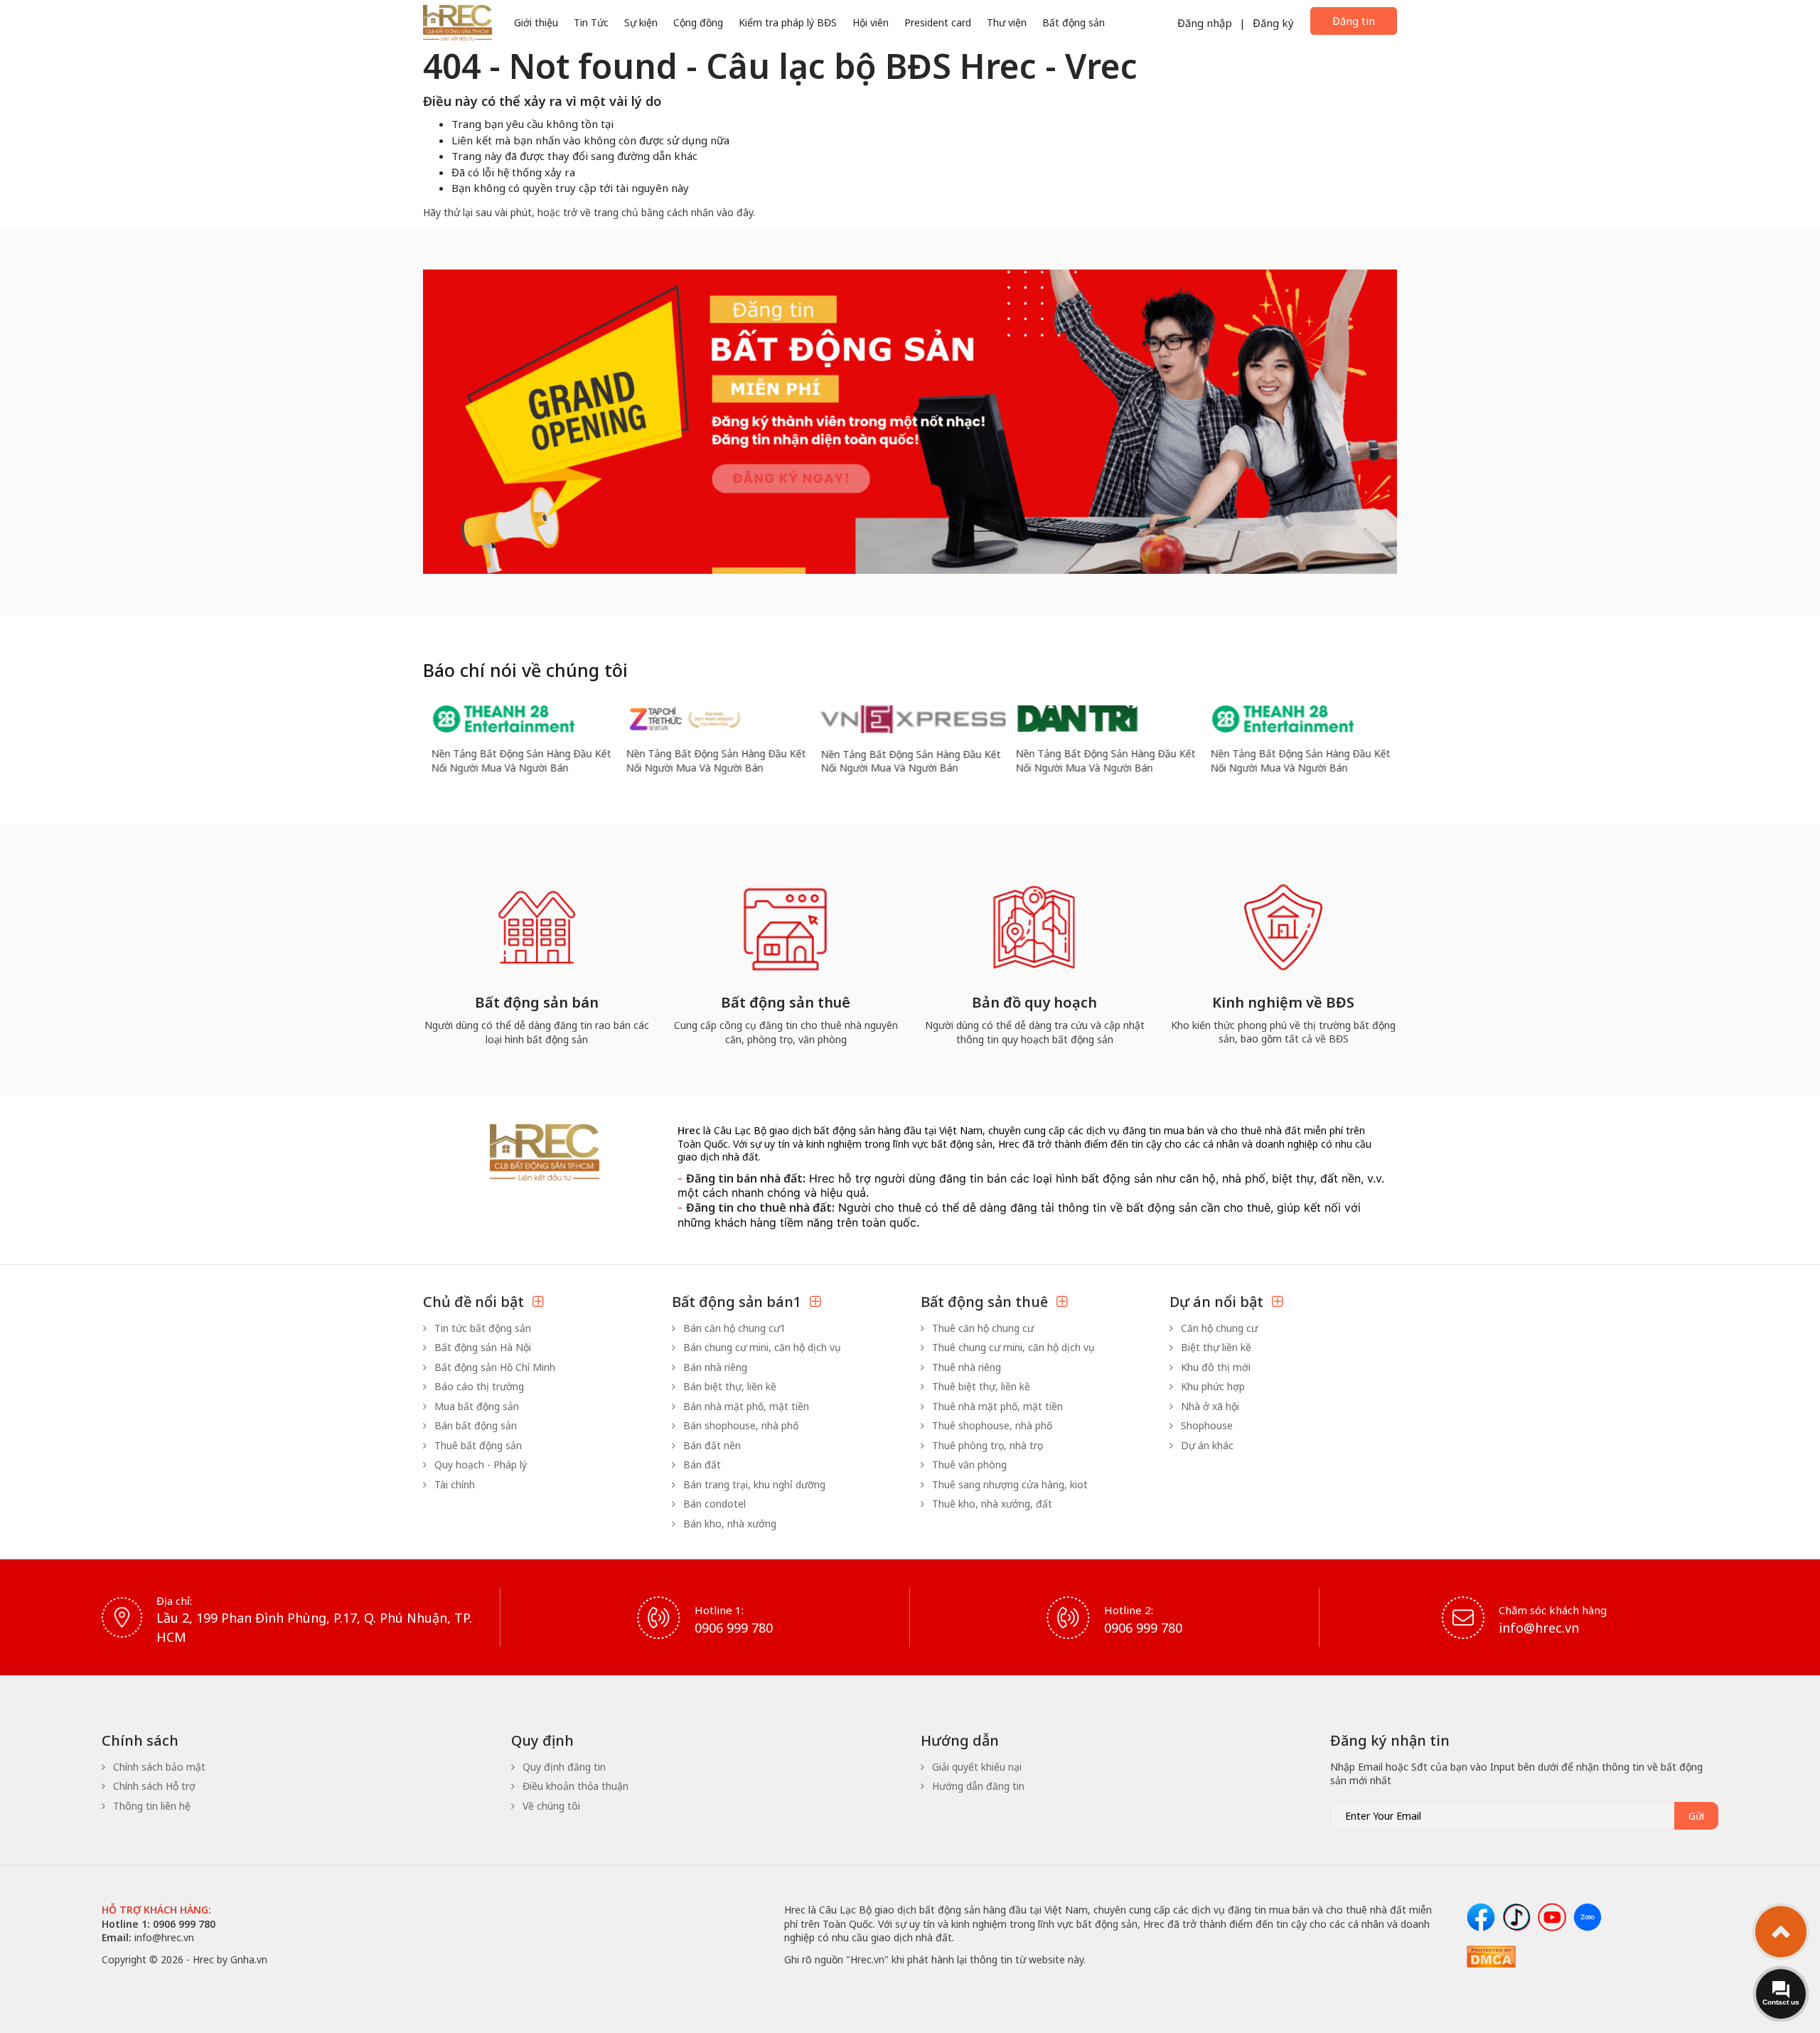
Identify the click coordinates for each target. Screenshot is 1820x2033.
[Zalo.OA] (1588, 1917)
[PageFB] (1481, 1917)
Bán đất (701, 1464)
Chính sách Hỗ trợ (153, 1786)
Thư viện (1007, 22)
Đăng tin (1354, 21)
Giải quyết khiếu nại (975, 1767)
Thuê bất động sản (477, 1445)
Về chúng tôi (550, 1806)
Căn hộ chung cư (1218, 1328)
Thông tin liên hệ (150, 1806)
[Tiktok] (1516, 1917)
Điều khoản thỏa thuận (574, 1786)
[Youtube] (1552, 1917)
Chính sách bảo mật (158, 1767)
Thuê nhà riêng (965, 1367)
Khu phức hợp (1211, 1386)
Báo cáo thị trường (478, 1386)
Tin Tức (591, 22)
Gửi (1696, 1816)
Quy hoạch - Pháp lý (479, 1464)
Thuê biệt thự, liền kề (980, 1386)
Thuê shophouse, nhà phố (991, 1425)
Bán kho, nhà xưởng (728, 1524)
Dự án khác (1206, 1445)
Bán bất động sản (474, 1425)
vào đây (735, 212)
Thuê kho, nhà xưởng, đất (991, 1504)
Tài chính (453, 1484)
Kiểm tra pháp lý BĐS (788, 22)
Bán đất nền (711, 1445)
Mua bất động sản (475, 1406)
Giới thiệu (536, 22)
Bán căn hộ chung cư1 (733, 1328)
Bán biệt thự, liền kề (728, 1386)
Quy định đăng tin (563, 1767)
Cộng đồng (698, 22)
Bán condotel (713, 1504)
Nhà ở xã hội (1209, 1406)
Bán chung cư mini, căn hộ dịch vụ (761, 1347)
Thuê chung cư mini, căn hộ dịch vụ (1012, 1347)
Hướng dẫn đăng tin (977, 1786)
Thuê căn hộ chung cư (981, 1328)
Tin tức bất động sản (481, 1328)
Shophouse (1205, 1425)
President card (938, 22)
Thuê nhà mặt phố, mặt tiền (996, 1406)
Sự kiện (641, 22)
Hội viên (871, 22)
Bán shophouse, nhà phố (739, 1425)
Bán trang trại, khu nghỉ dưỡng (753, 1484)
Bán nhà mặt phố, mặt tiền (745, 1406)
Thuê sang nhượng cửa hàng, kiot (1008, 1484)
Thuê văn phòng (968, 1464)
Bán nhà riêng (714, 1367)
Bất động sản (1074, 22)
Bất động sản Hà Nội (481, 1347)
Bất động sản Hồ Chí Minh (493, 1367)
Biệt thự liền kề (1215, 1347)
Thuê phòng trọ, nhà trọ (986, 1445)
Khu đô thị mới (1214, 1367)
